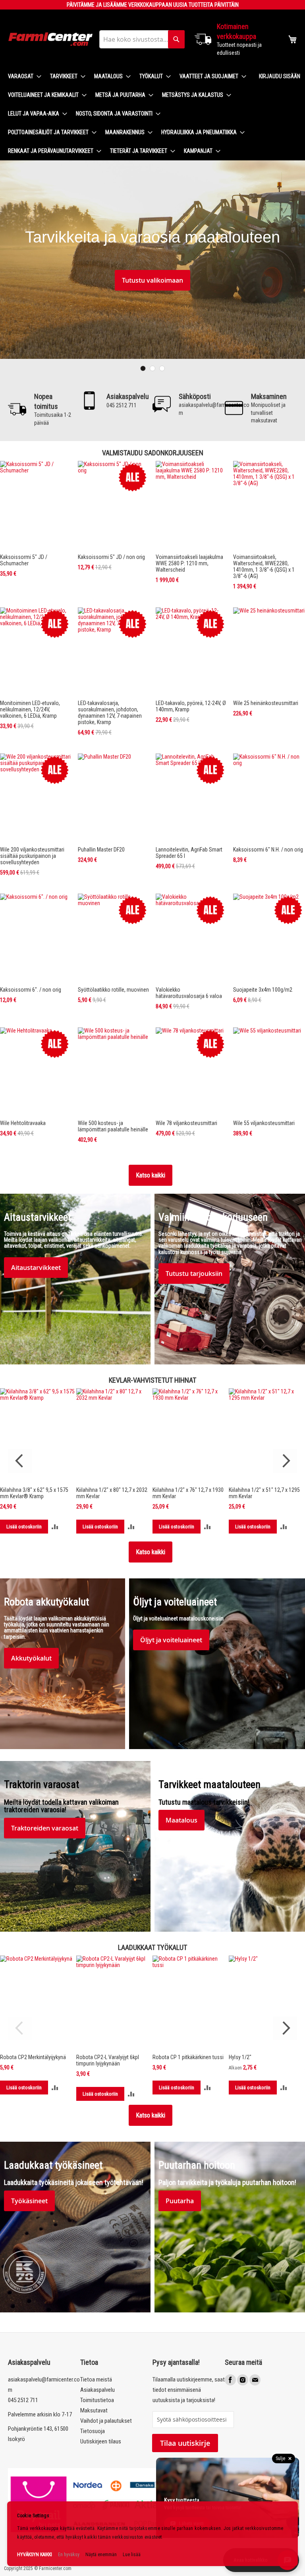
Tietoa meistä (96, 2379)
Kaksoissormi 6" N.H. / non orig (268, 850)
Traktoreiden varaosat (45, 1828)
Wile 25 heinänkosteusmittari (266, 703)
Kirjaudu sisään (280, 76)
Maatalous (181, 1820)
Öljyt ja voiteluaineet (171, 1640)
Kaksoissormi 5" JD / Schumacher (24, 560)
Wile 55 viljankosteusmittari (264, 1123)
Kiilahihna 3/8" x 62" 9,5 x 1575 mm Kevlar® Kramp (34, 1493)
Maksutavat (94, 2410)
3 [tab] (162, 368)
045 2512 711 (23, 2400)
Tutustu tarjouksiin (194, 1274)
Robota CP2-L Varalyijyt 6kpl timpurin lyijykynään (108, 2060)
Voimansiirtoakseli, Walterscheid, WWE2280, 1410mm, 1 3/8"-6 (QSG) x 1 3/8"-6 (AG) (264, 566)
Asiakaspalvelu (97, 2390)
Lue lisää (132, 2555)
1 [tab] (143, 368)
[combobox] (142, 39)
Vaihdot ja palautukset (106, 2421)
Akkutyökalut (31, 1658)
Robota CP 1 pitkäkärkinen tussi (188, 2057)
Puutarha (180, 2201)
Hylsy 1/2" (240, 2057)
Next (285, 1461)
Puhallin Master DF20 (101, 850)
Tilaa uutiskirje (185, 2443)
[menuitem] (22, 76)
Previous (20, 1461)
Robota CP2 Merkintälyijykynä (33, 2057)
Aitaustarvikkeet (36, 1268)
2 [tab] (152, 368)
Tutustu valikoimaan (152, 280)
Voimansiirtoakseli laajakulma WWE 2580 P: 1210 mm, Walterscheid (189, 563)
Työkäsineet (29, 2201)
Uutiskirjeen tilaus (101, 2441)
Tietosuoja (93, 2431)
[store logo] (51, 39)
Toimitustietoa (97, 2400)
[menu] (127, 114)
